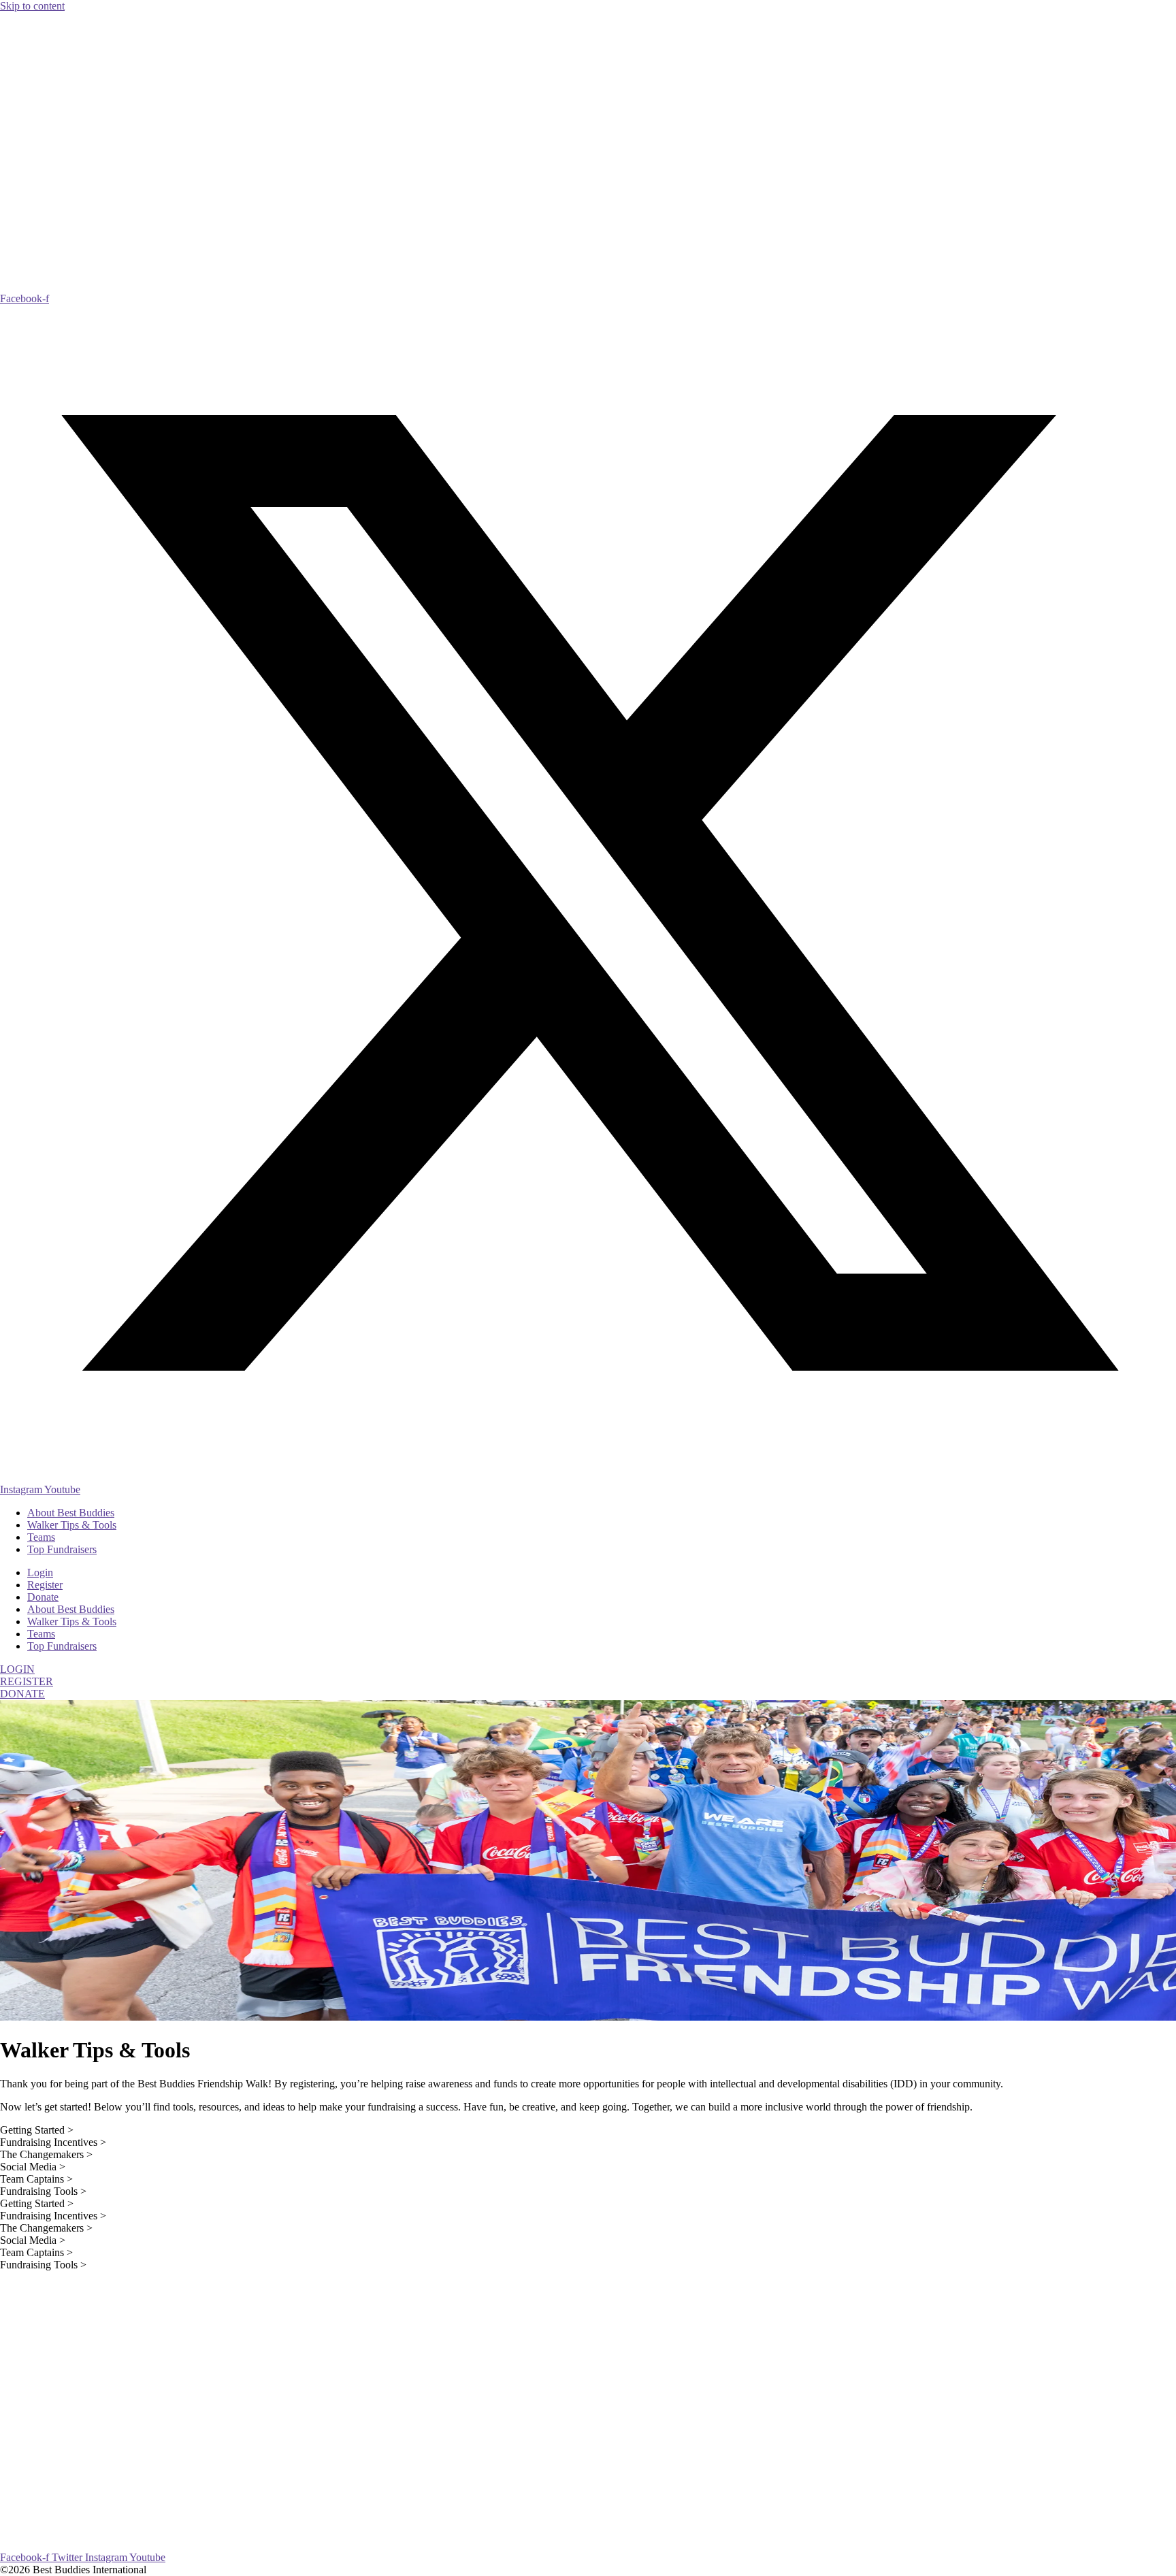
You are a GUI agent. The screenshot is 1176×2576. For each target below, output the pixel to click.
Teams (41, 1537)
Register (45, 1585)
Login (40, 1572)
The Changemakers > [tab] (46, 2154)
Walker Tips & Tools (72, 1525)
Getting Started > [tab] (37, 2130)
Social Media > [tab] (33, 2167)
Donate (43, 1597)
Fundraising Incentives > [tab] (53, 2142)
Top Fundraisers (62, 1549)
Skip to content (32, 6)
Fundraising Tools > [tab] (43, 2191)
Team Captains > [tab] (36, 2179)
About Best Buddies (71, 1513)
